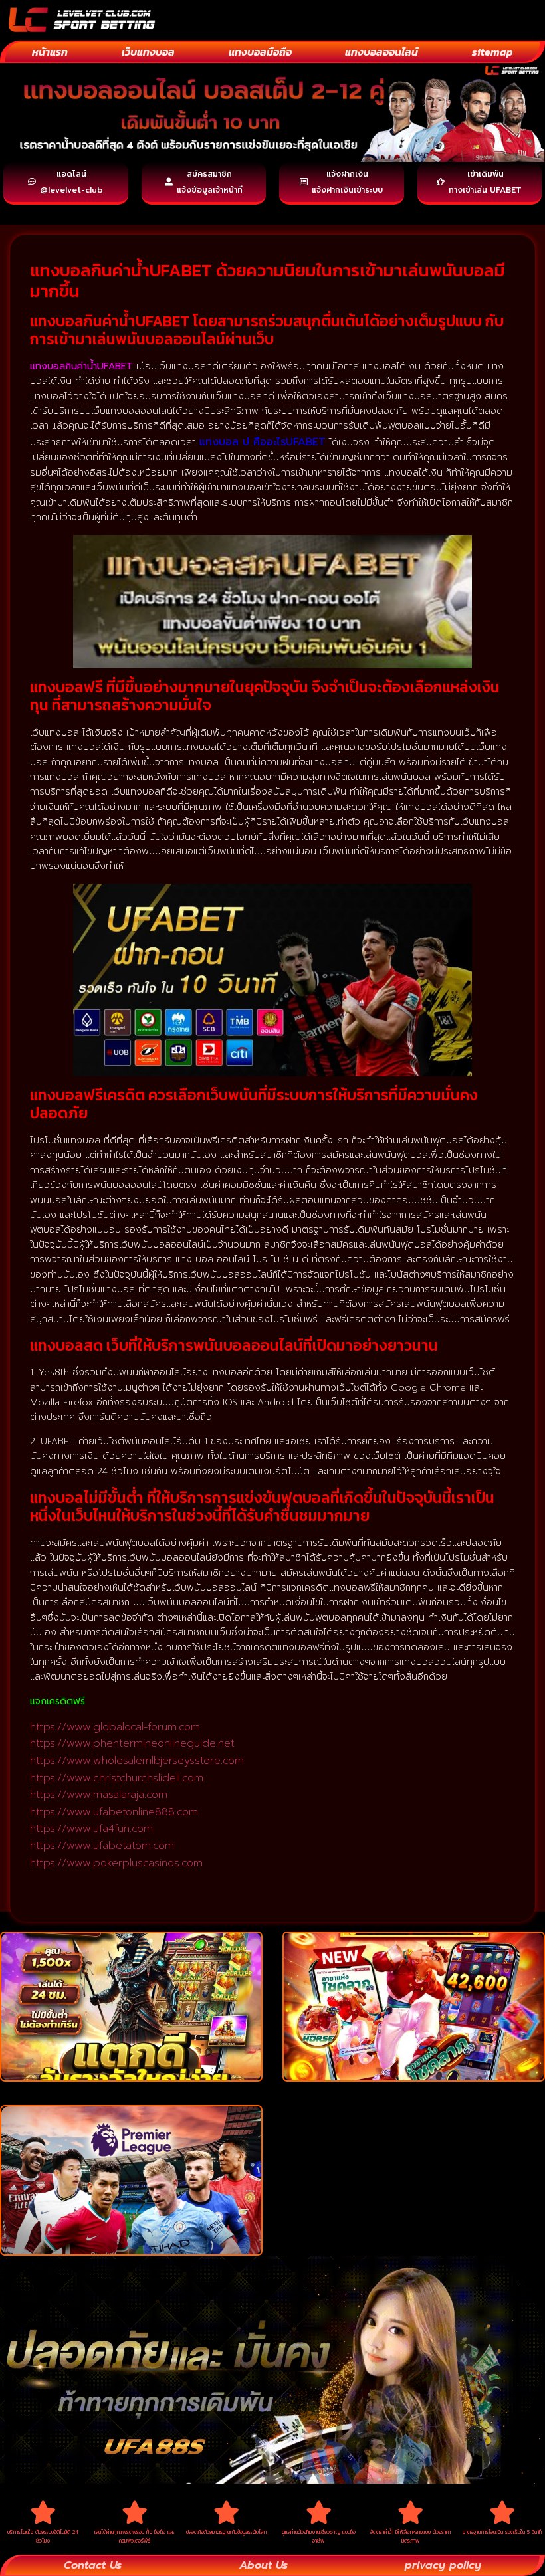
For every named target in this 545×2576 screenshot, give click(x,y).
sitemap (492, 52)
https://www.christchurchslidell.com (117, 1778)
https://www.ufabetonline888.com (114, 1812)
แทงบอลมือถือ (260, 52)
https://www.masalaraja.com (99, 1795)
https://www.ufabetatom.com (102, 1846)
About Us (264, 2565)
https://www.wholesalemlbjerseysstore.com (137, 1761)
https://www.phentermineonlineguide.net (132, 1743)
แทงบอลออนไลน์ (381, 52)
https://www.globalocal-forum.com (115, 1727)
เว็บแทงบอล (148, 52)
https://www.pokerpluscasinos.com (116, 1863)
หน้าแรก (50, 52)
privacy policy (443, 2565)
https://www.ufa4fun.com (91, 1829)
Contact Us (93, 2565)
